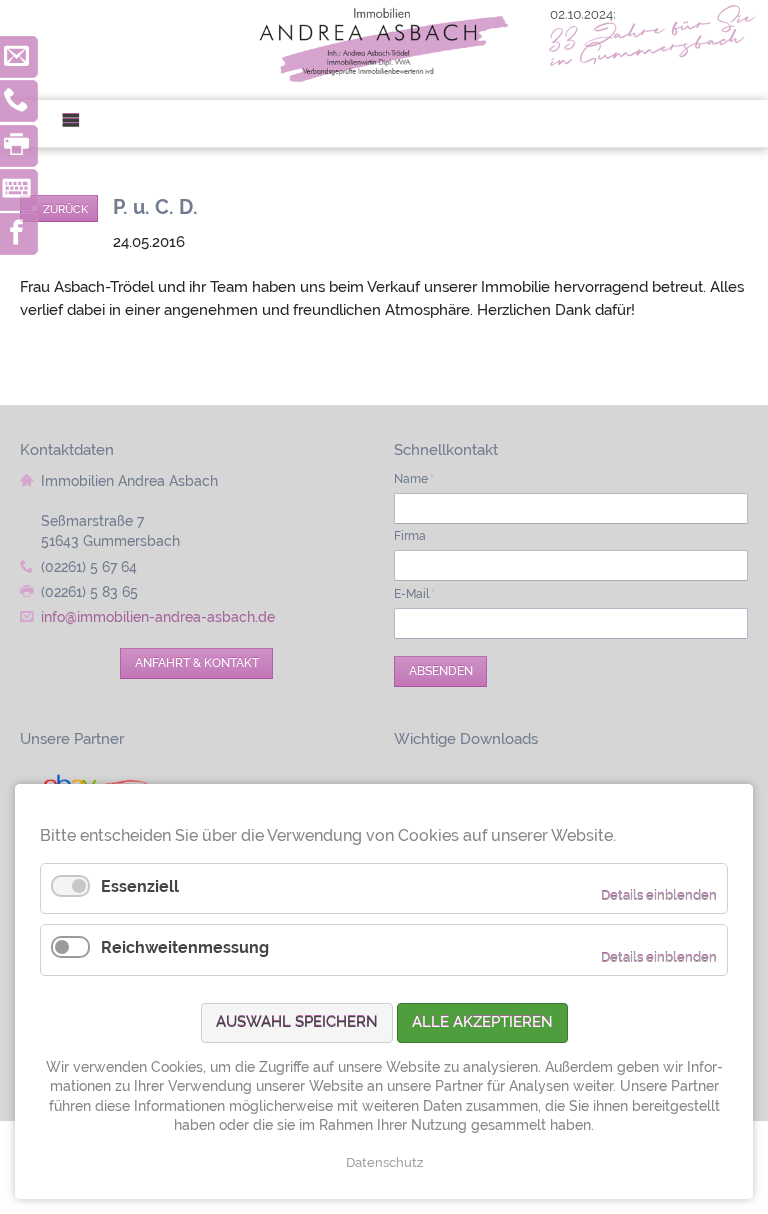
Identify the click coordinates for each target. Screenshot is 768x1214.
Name (414, 479)
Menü (78, 123)
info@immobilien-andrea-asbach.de (158, 617)
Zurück (65, 209)
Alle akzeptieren (482, 1022)
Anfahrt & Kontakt (197, 663)
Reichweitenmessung (185, 947)
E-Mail (414, 594)
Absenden (441, 671)
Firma (410, 536)
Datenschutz (384, 1162)
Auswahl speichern (297, 1022)
